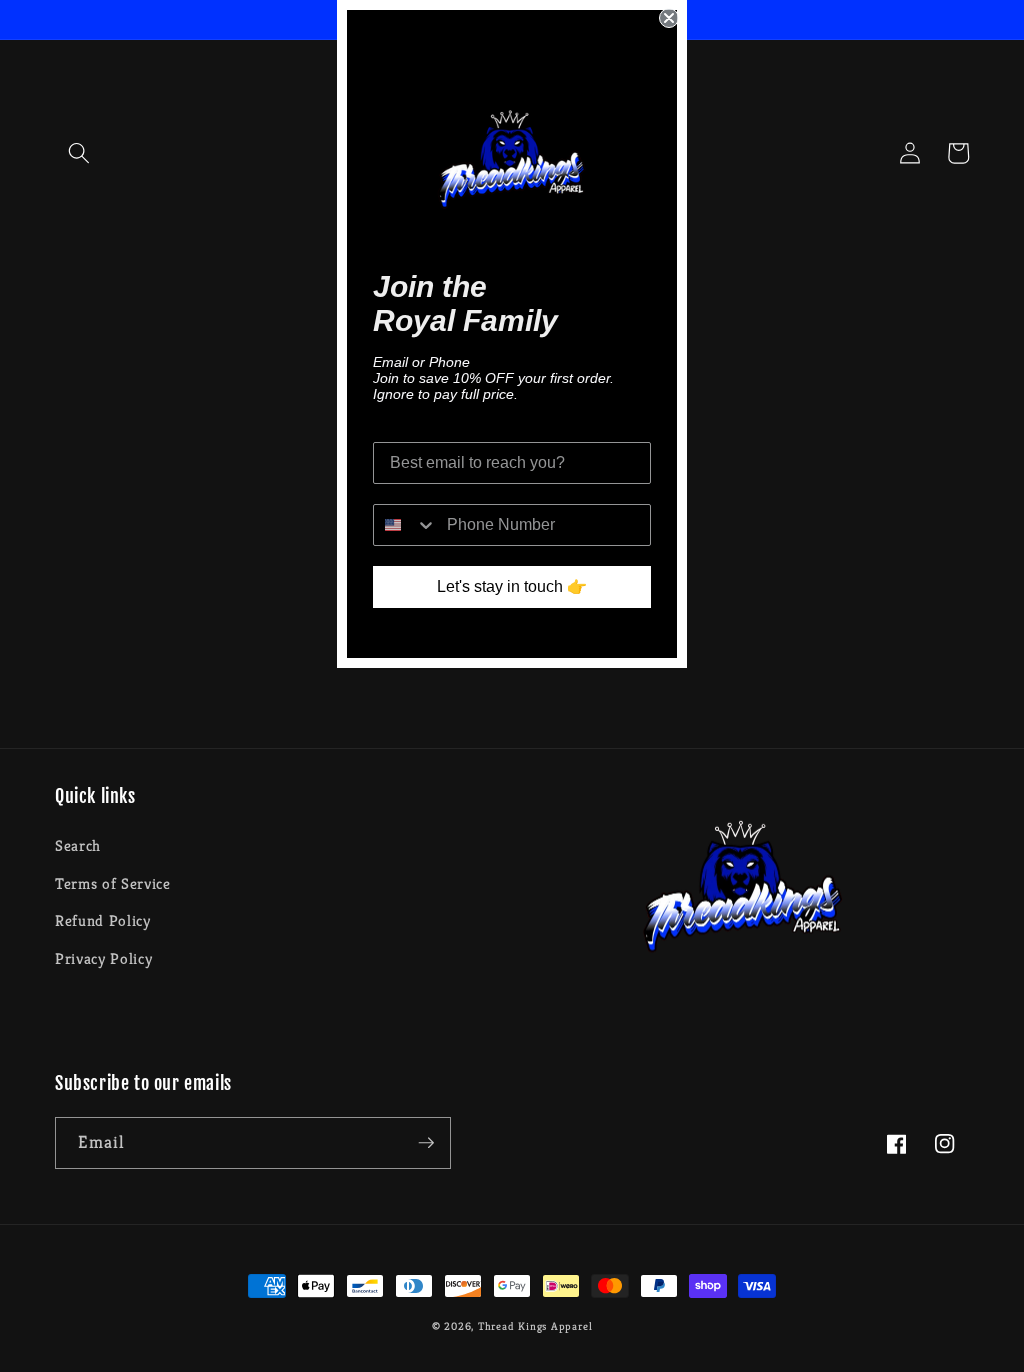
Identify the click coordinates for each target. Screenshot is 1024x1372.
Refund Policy (103, 920)
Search (78, 845)
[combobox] (405, 525)
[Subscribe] (426, 1143)
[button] (79, 153)
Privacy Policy (103, 958)
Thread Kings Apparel (535, 1326)
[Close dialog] (669, 18)
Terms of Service (113, 883)
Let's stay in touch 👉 (512, 586)
